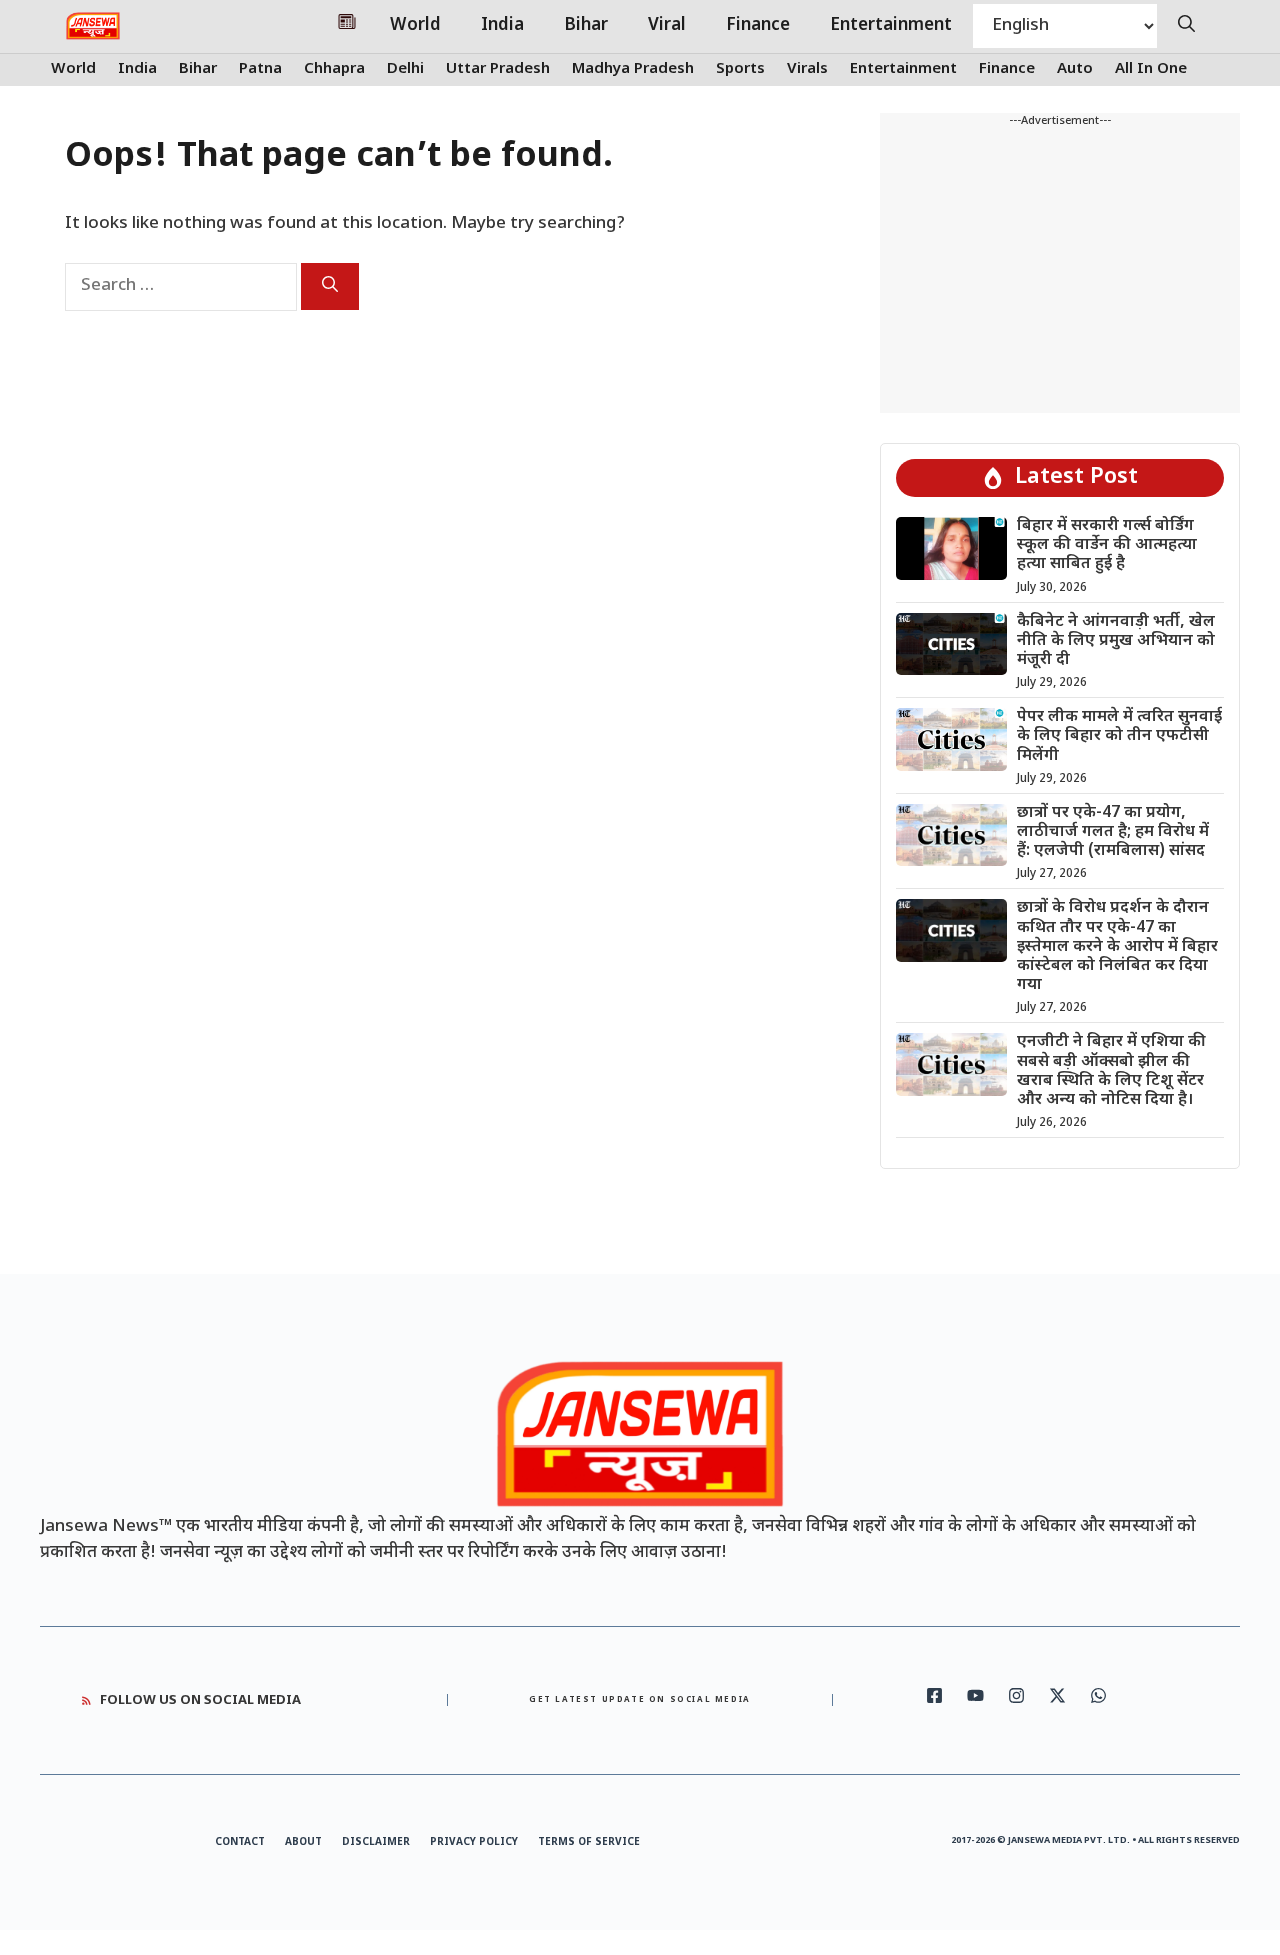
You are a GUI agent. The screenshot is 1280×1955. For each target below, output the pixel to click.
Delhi (405, 69)
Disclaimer (376, 1842)
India (502, 26)
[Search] (330, 286)
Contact (240, 1842)
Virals (807, 69)
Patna (260, 69)
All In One (1151, 69)
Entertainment (891, 26)
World (415, 26)
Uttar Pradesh (498, 69)
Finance (758, 26)
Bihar (586, 26)
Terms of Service (589, 1842)
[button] (1186, 26)
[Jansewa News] (93, 26)
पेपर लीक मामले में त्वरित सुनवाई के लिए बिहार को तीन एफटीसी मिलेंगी (1119, 736)
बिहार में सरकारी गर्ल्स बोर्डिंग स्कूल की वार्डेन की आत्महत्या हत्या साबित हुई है (1107, 545)
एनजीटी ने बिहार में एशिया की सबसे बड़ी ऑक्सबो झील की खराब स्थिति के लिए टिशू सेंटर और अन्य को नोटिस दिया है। (1111, 1071)
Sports (740, 69)
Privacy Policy (474, 1842)
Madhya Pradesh (633, 69)
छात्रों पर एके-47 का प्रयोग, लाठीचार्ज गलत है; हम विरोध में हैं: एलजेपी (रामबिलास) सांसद (1113, 832)
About (303, 1842)
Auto (1075, 69)
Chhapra (334, 69)
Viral (667, 26)
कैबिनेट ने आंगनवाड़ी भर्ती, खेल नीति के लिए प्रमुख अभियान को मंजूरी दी (1116, 641)
